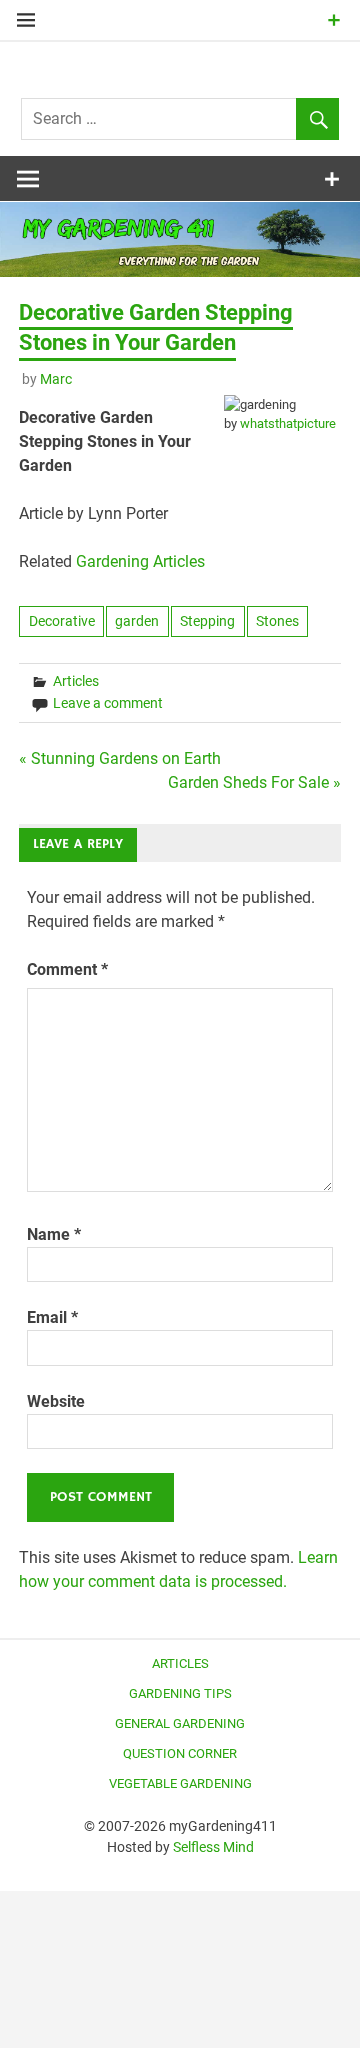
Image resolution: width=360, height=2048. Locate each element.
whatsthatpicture (288, 423)
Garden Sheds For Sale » (254, 782)
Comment (67, 969)
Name (54, 1234)
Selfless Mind (213, 1847)
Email (52, 1317)
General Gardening (180, 1723)
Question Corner (180, 1753)
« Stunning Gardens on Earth (120, 758)
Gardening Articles (140, 561)
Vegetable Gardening (180, 1783)
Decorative (62, 621)
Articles (76, 681)
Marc (56, 379)
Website (56, 1401)
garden (137, 621)
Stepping (207, 621)
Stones (277, 621)
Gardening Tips (180, 1693)
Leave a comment (108, 703)
